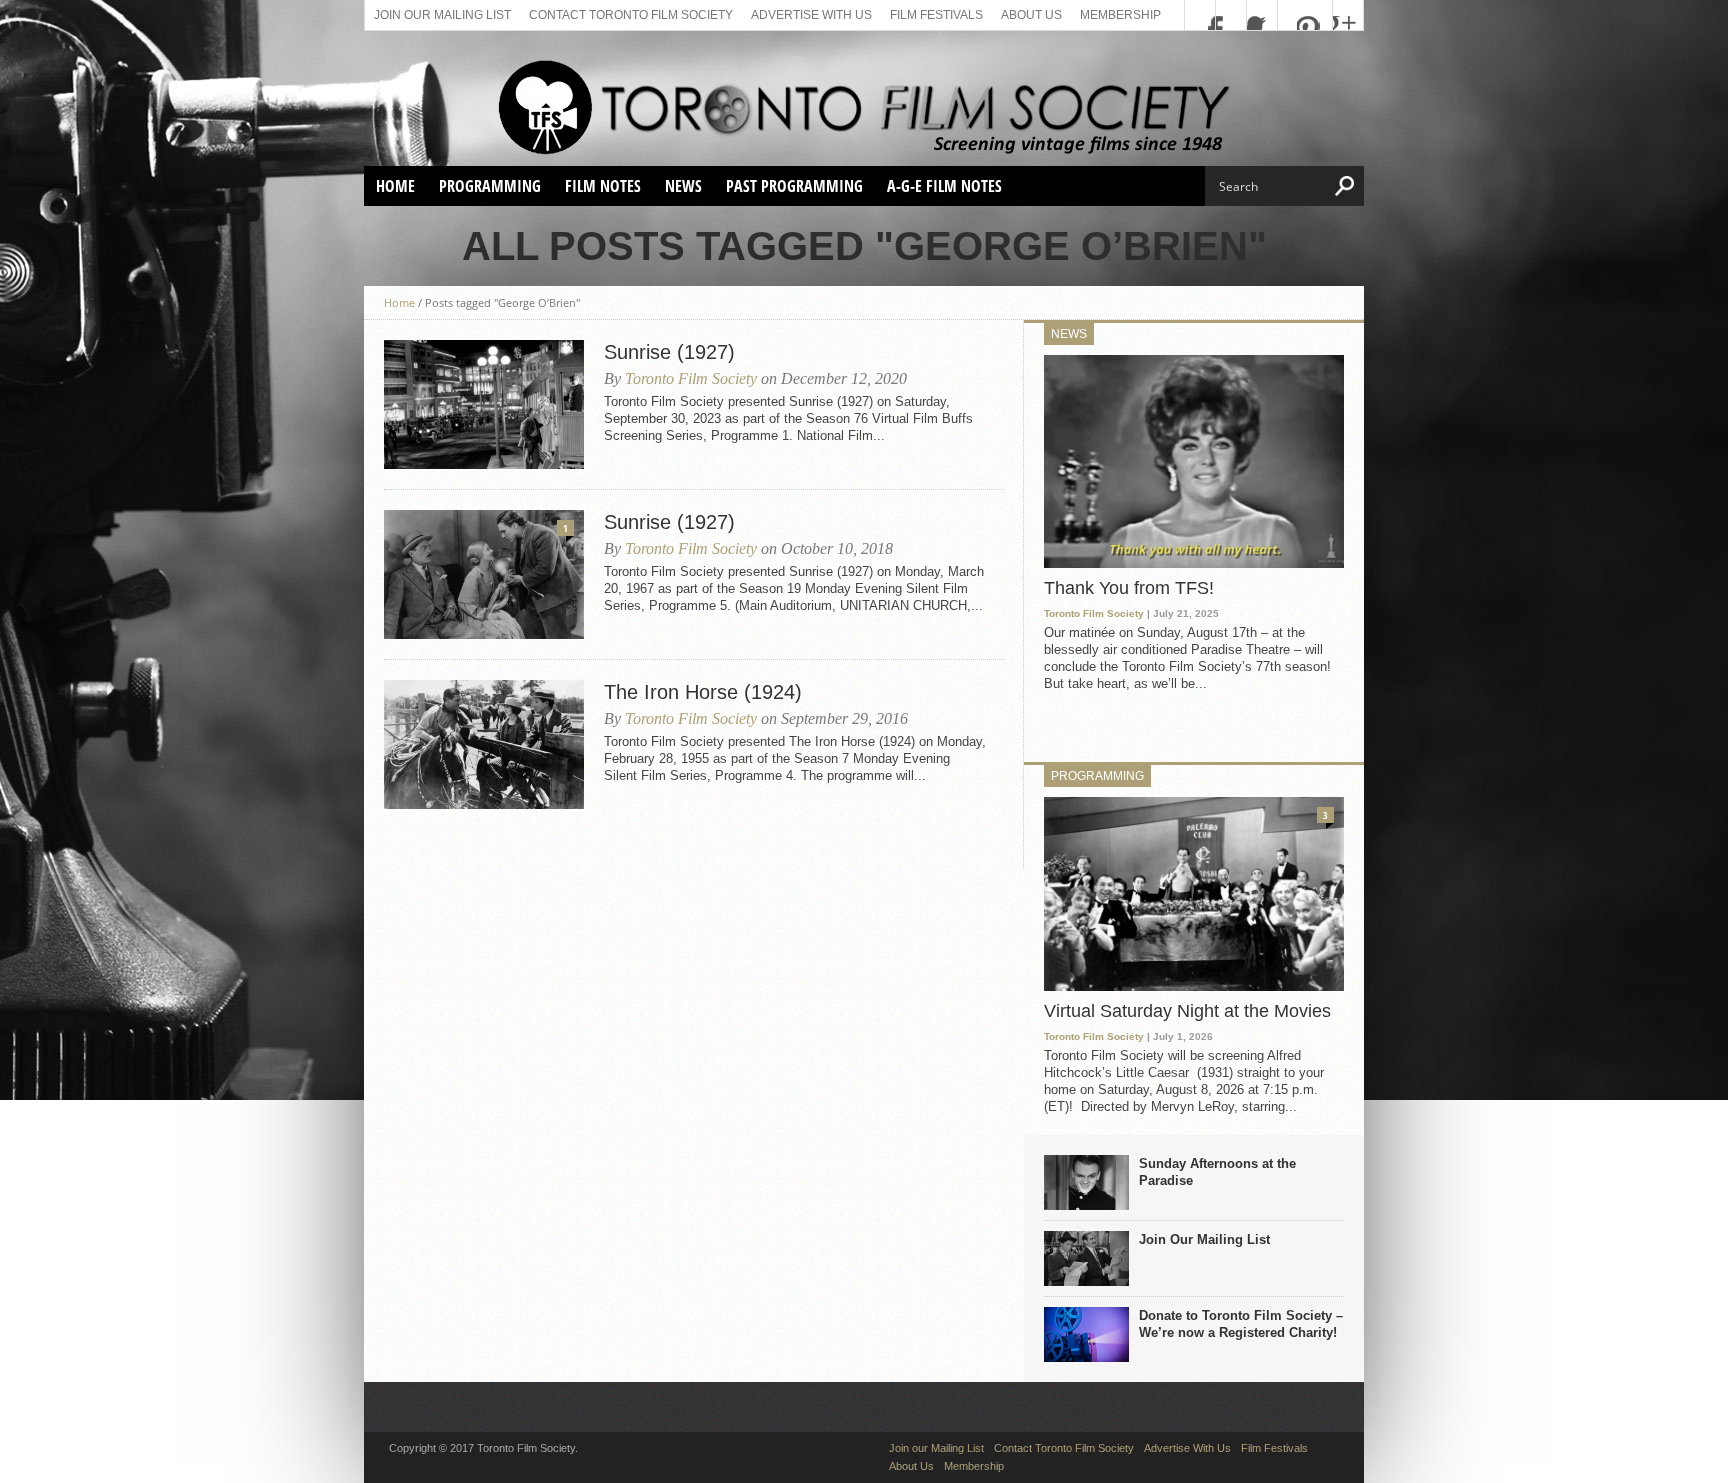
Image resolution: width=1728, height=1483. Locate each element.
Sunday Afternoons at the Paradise (1217, 1172)
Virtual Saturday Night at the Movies (1187, 1011)
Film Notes (603, 186)
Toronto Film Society (691, 378)
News (683, 186)
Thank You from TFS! (1129, 588)
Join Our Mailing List (1204, 1239)
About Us (1031, 15)
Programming (490, 186)
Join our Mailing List (442, 15)
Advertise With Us (811, 15)
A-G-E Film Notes (944, 186)
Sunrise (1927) (669, 352)
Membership (1120, 15)
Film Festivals (936, 15)
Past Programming (794, 186)
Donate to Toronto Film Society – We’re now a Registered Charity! (1241, 1324)
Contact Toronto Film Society (631, 15)
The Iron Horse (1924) (703, 692)
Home (395, 186)
